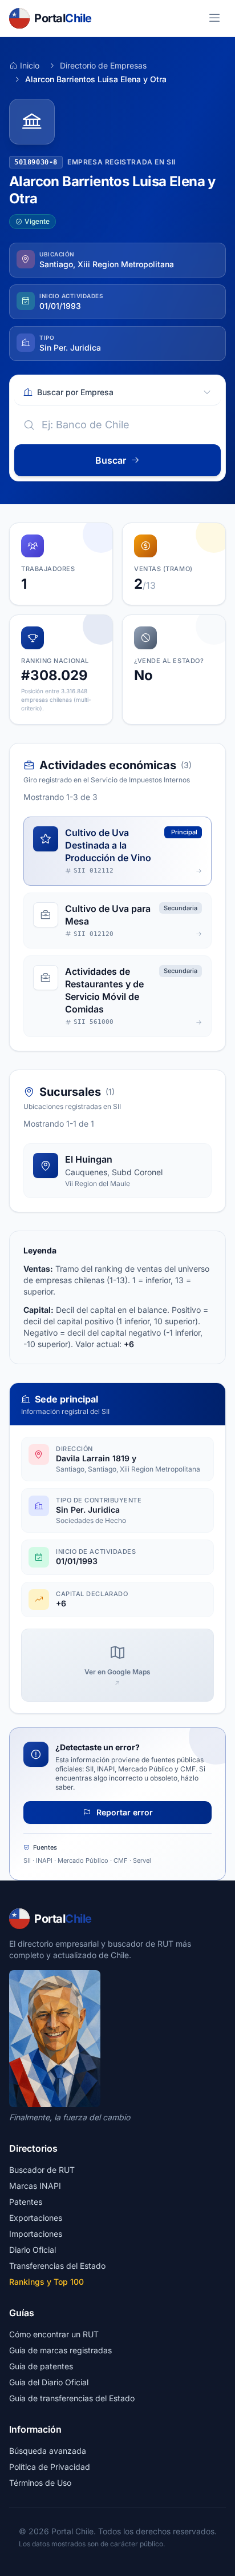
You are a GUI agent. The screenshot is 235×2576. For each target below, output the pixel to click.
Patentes (26, 2202)
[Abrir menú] (214, 18)
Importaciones (36, 2234)
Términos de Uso (40, 2483)
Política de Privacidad (50, 2467)
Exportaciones (36, 2218)
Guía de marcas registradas (60, 2350)
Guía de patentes (41, 2366)
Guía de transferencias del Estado (72, 2398)
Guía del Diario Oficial (49, 2382)
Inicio (30, 65)
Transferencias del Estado (57, 2266)
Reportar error (123, 1812)
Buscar (111, 460)
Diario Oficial (33, 2250)
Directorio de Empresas (103, 65)
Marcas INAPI (35, 2186)
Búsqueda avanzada (48, 2451)
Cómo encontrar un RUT (54, 2334)
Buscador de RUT (42, 2170)
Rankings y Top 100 (46, 2282)
